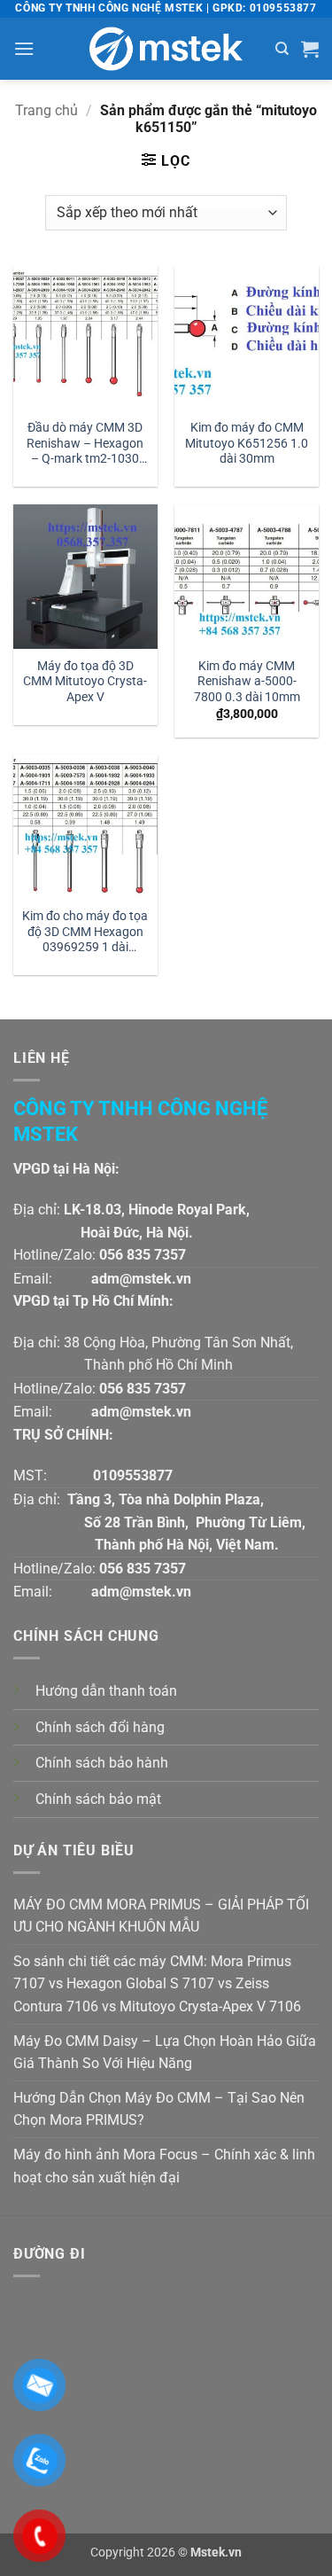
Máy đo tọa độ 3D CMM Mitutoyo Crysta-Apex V (85, 681)
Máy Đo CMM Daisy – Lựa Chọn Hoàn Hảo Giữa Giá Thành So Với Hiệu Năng (165, 2053)
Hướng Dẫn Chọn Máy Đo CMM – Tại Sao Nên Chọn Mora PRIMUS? (159, 2109)
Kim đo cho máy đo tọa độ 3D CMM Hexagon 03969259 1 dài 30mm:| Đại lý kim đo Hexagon (85, 933)
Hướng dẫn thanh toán (106, 1691)
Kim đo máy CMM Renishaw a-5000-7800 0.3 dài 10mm (247, 681)
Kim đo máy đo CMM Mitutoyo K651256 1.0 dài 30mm (247, 443)
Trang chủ (46, 110)
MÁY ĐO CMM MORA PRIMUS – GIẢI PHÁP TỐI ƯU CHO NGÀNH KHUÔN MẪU (161, 1916)
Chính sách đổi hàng (100, 1727)
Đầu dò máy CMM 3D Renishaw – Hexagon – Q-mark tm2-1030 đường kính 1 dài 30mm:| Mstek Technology (85, 445)
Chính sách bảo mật (98, 1799)
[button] (24, 48)
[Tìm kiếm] (282, 49)
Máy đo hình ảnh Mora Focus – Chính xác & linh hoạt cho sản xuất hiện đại (164, 2166)
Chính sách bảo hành (102, 1763)
